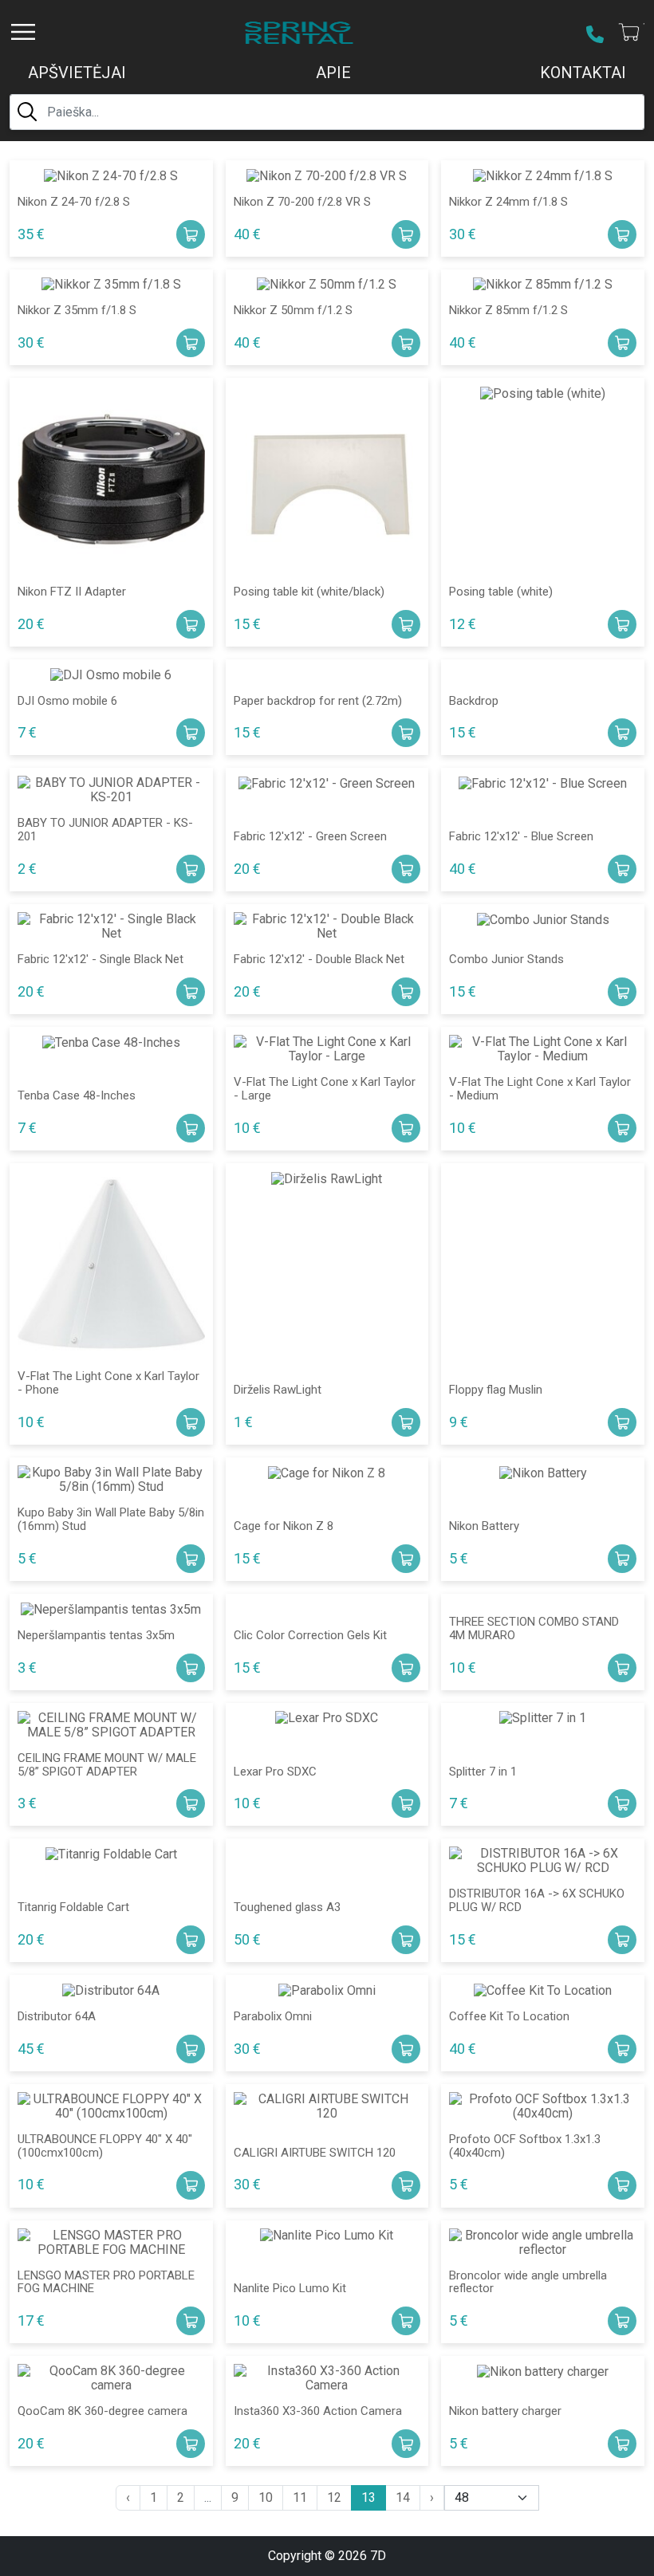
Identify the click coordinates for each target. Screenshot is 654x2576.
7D (378, 2556)
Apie (333, 73)
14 (403, 2497)
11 (300, 2497)
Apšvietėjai (77, 73)
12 (334, 2497)
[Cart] (630, 33)
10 (266, 2497)
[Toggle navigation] (23, 32)
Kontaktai (583, 73)
